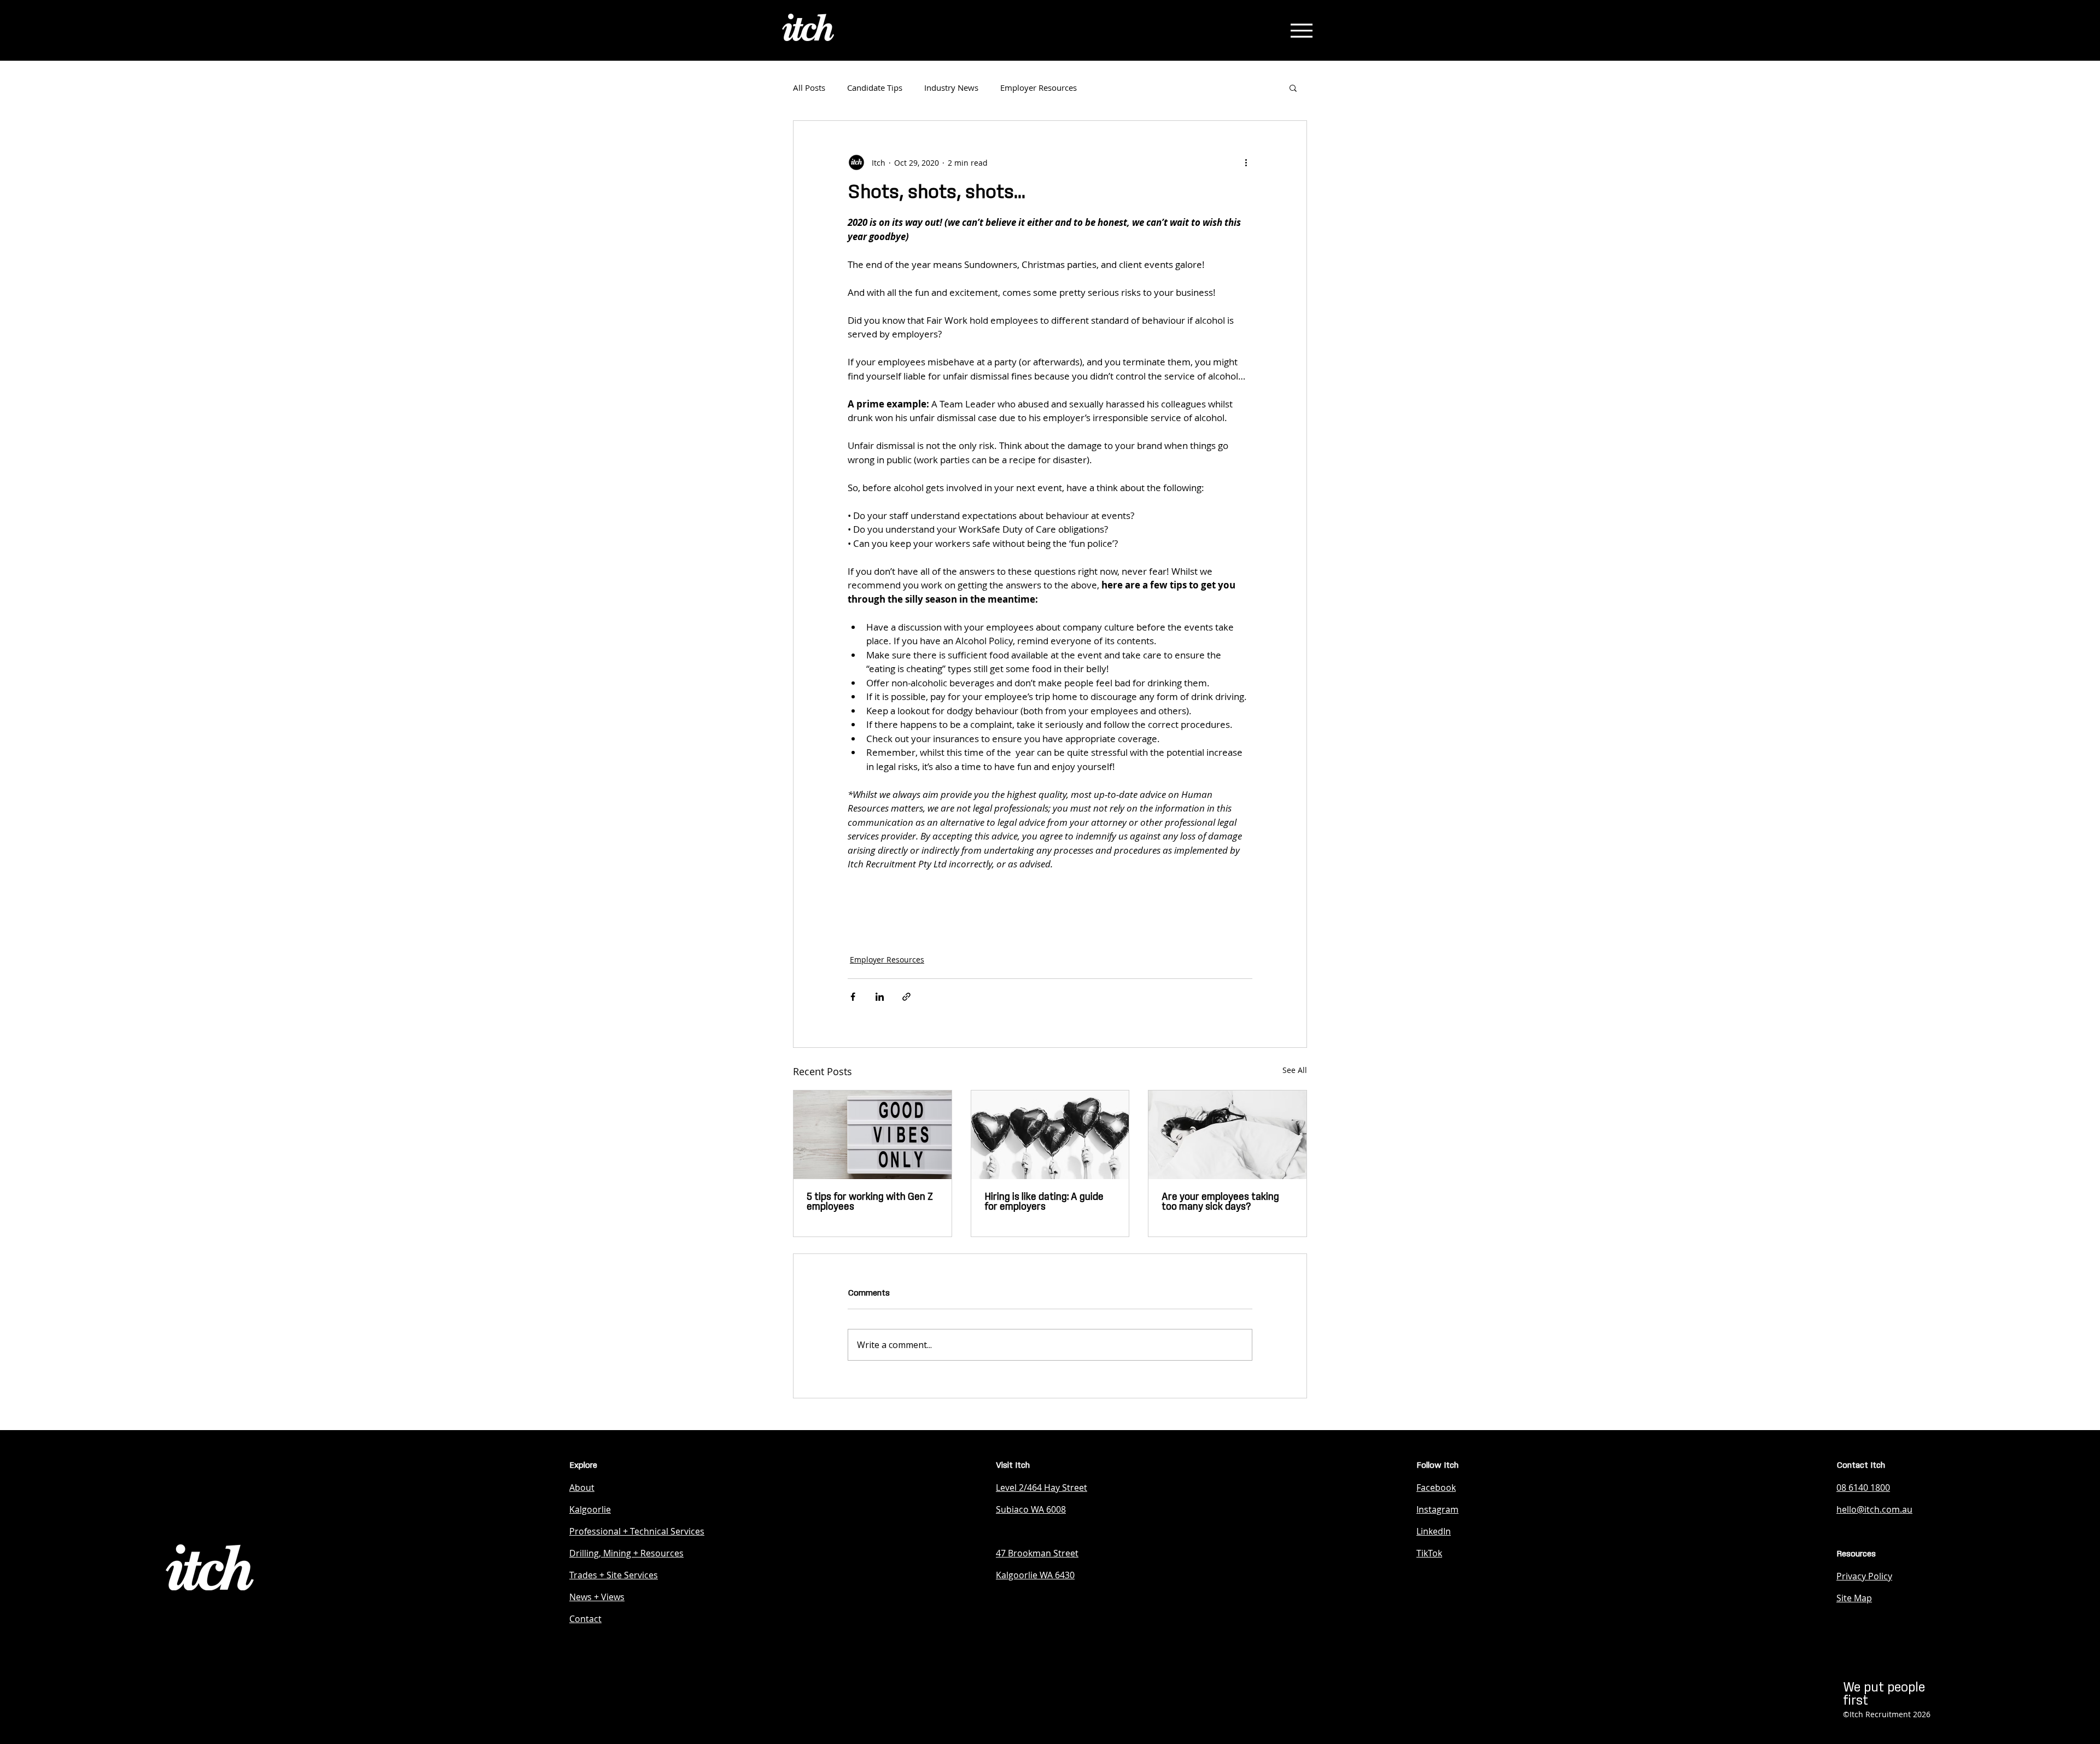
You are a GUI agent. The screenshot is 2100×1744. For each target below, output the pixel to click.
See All (1295, 1070)
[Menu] (1301, 30)
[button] (1293, 88)
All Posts (809, 88)
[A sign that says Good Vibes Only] (873, 1135)
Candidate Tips (875, 88)
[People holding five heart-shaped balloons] (1050, 1135)
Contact (585, 1619)
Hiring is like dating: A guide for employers (1044, 1202)
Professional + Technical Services (637, 1531)
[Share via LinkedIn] (880, 997)
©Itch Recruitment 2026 (1887, 1714)
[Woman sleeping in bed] (1227, 1135)
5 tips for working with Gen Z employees (870, 1202)
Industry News (951, 88)
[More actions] (1246, 162)
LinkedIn (1434, 1531)
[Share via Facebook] (853, 997)
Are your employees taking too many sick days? (1220, 1202)
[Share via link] (906, 997)
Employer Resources (1039, 88)
